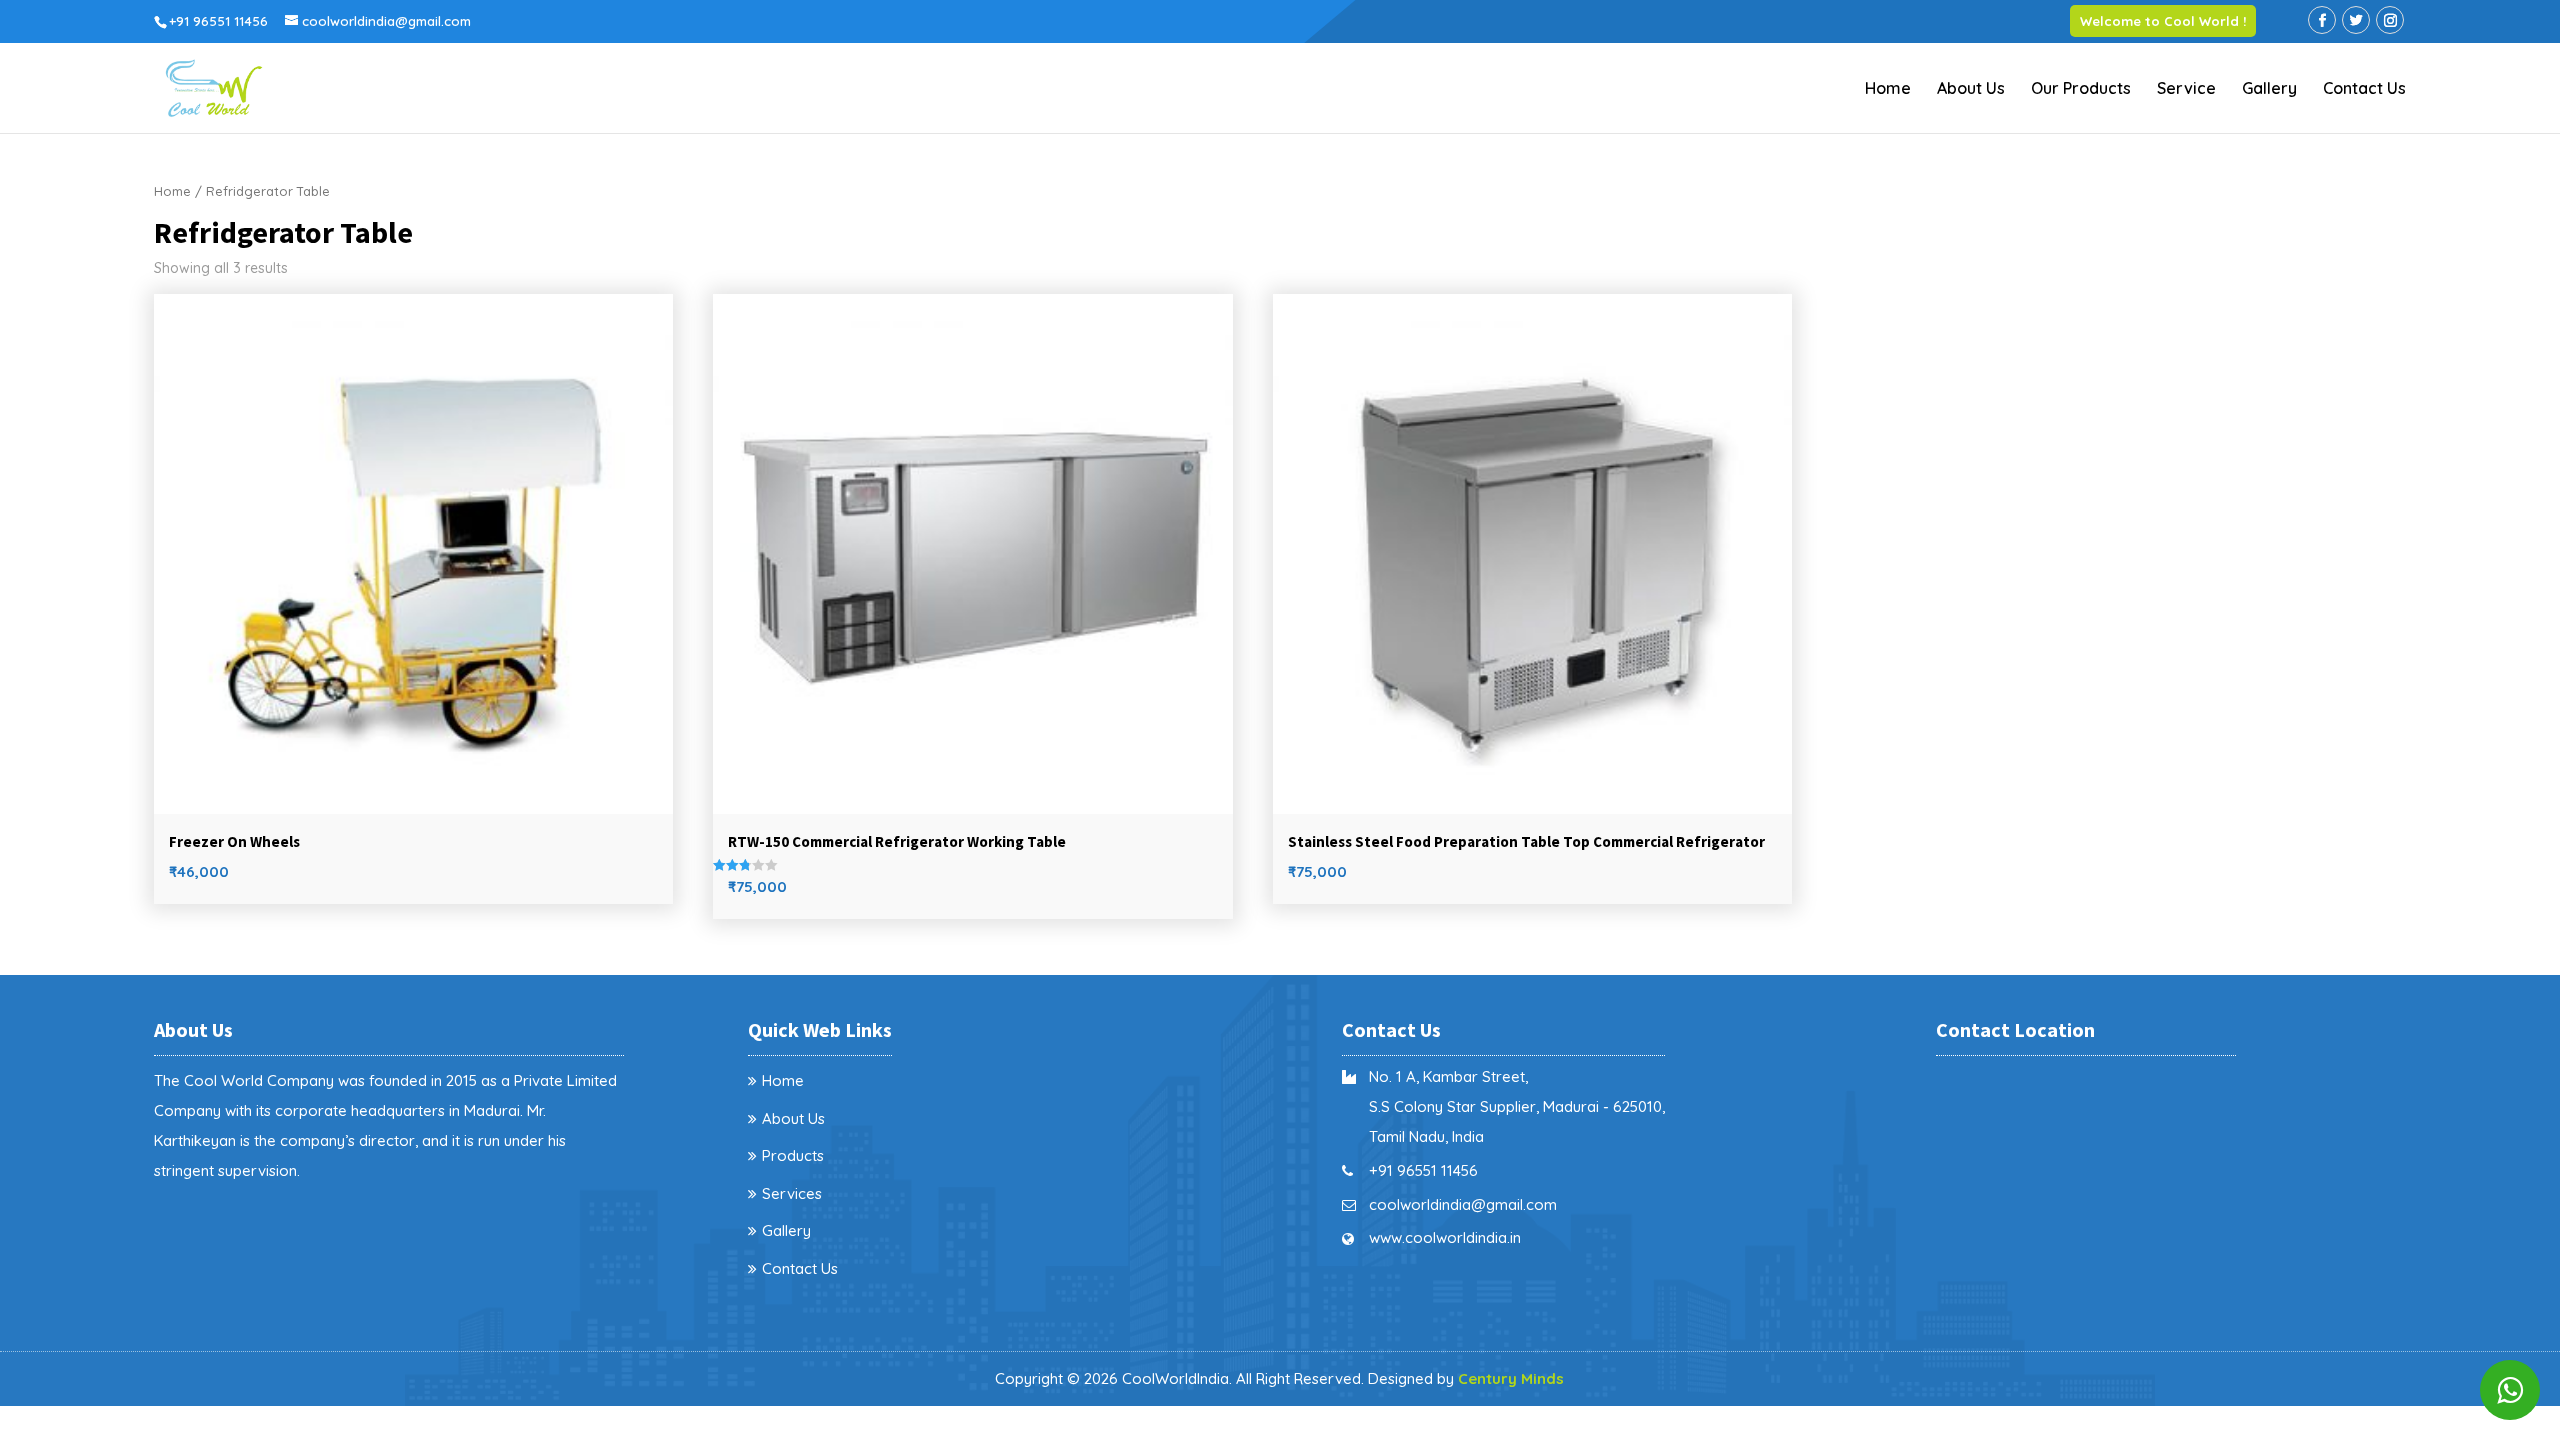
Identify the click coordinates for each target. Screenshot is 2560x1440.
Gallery (2269, 89)
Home (1888, 89)
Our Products (2081, 89)
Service (2186, 89)
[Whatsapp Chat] (2510, 1390)
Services (792, 1193)
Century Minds (1511, 1378)
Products (793, 1155)
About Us (1971, 89)
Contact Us (2364, 89)
